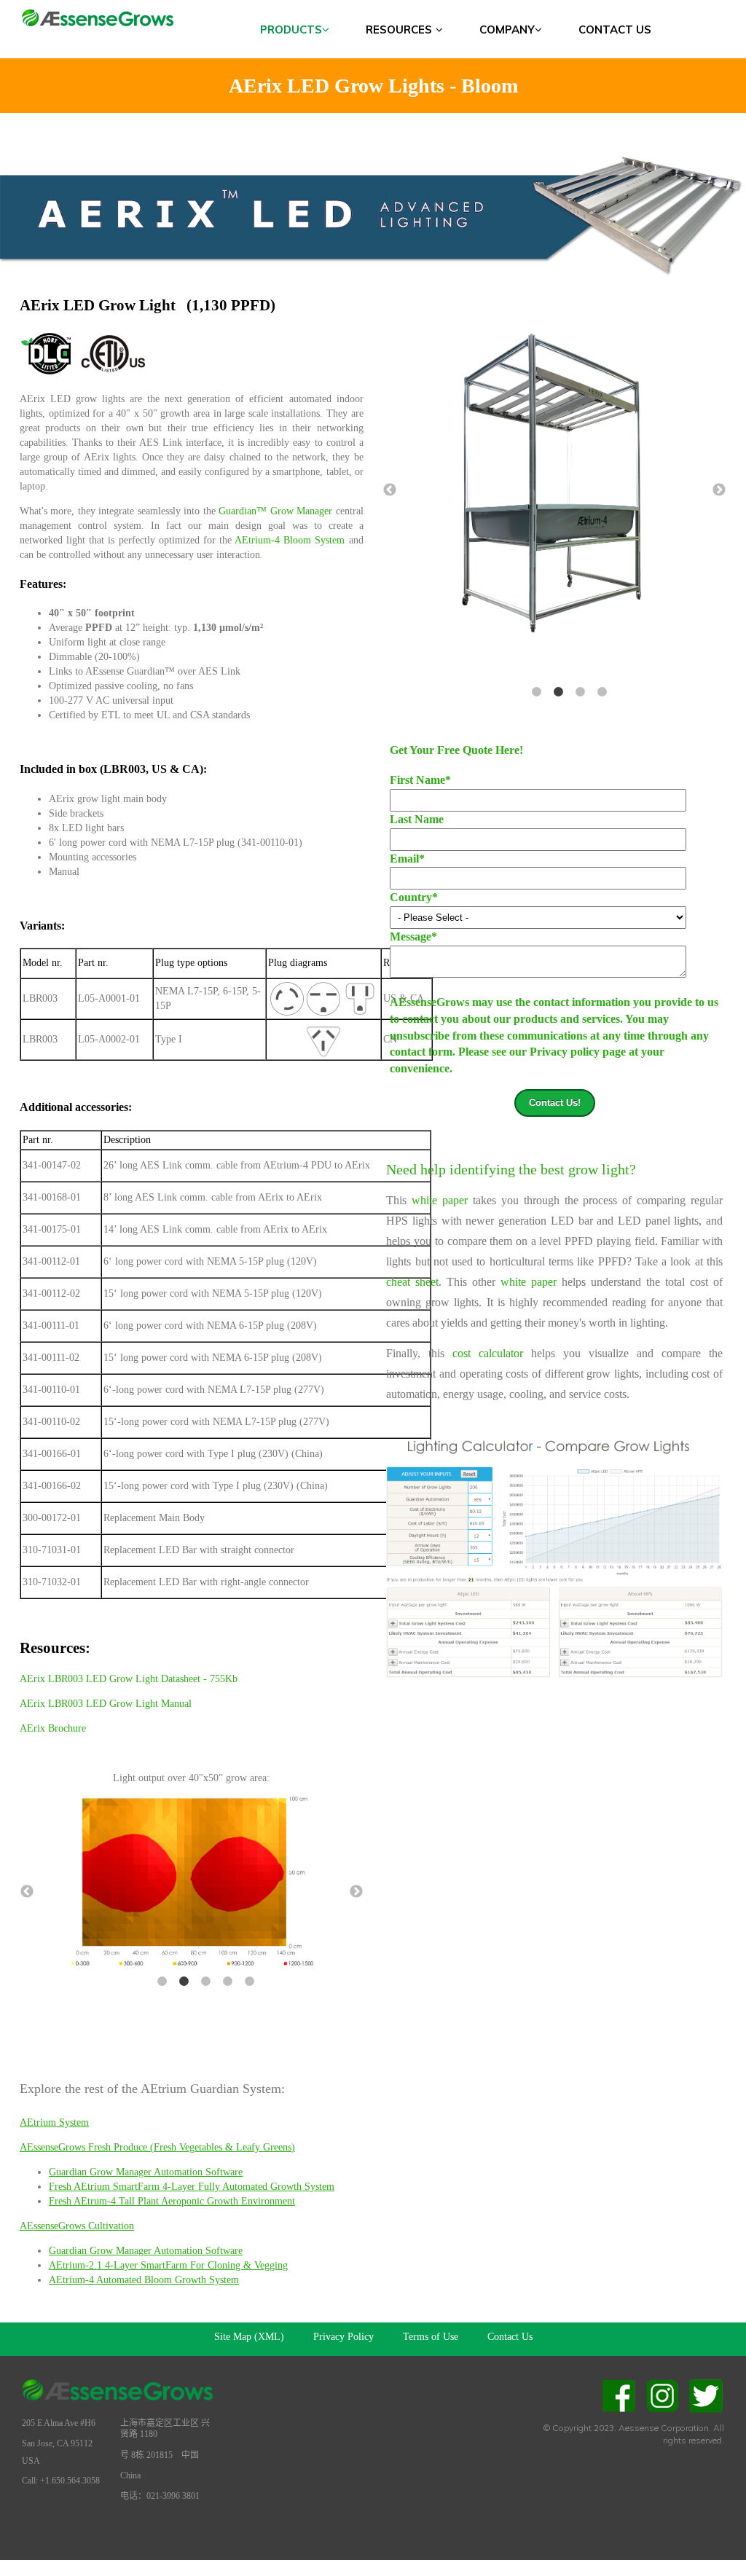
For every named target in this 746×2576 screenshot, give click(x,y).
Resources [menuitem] (399, 30)
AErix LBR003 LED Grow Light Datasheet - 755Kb (129, 1679)
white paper (440, 1200)
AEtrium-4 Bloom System (290, 540)
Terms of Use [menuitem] (431, 2337)
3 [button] (206, 1982)
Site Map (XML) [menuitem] (249, 2337)
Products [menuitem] (291, 30)
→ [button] (356, 1892)
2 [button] (184, 1982)
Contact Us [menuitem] (615, 30)
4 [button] (228, 1982)
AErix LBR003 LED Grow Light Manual (106, 1704)
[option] (526, 481)
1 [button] (162, 1982)
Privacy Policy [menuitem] (343, 2337)
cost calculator (488, 1353)
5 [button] (250, 1982)
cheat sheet (412, 1282)
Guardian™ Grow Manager (275, 511)
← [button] (27, 1892)
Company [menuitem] (507, 30)
